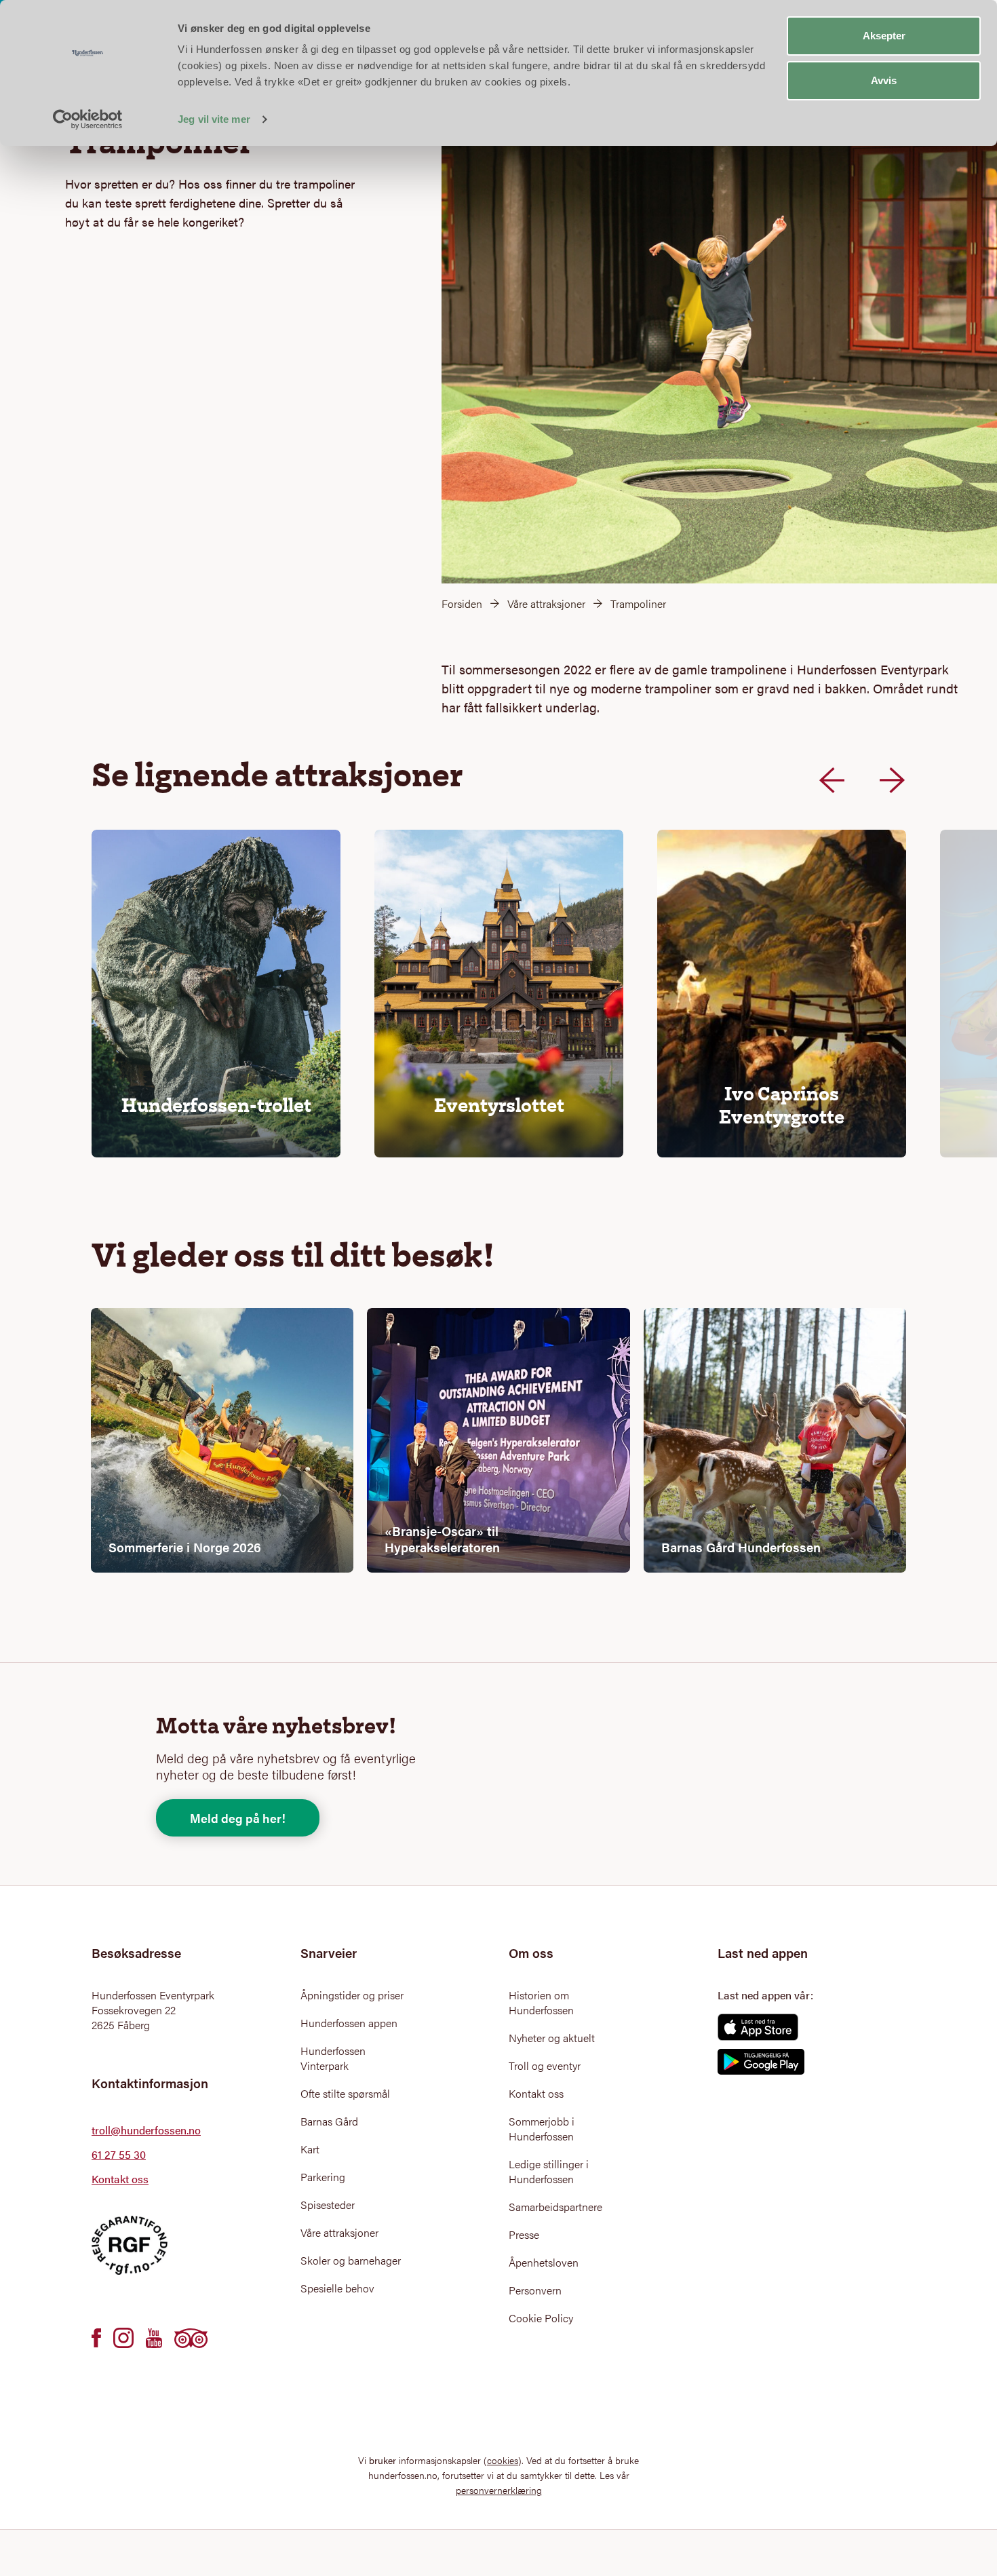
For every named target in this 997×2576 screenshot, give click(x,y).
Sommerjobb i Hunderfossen (542, 2129)
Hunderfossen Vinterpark (333, 2058)
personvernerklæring (499, 2490)
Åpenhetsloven (544, 2263)
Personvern (535, 2290)
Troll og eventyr (545, 2066)
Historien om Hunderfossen (541, 2003)
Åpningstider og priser (352, 1995)
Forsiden (462, 603)
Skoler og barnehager (351, 2261)
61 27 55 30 (119, 2154)
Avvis (884, 80)
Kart (310, 2149)
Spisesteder (328, 2205)
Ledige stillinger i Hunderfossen (549, 2172)
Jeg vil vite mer (214, 119)
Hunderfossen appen (349, 2023)
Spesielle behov (337, 2288)
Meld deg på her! (238, 1818)
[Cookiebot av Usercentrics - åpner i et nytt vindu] (88, 119)
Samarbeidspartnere (555, 2207)
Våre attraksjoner (546, 603)
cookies (503, 2460)
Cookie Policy (541, 2318)
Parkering (323, 2177)
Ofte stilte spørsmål (345, 2094)
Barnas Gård (329, 2121)
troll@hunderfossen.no (146, 2130)
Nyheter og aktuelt (552, 2038)
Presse (524, 2235)
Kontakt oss (120, 2179)
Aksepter (884, 36)
